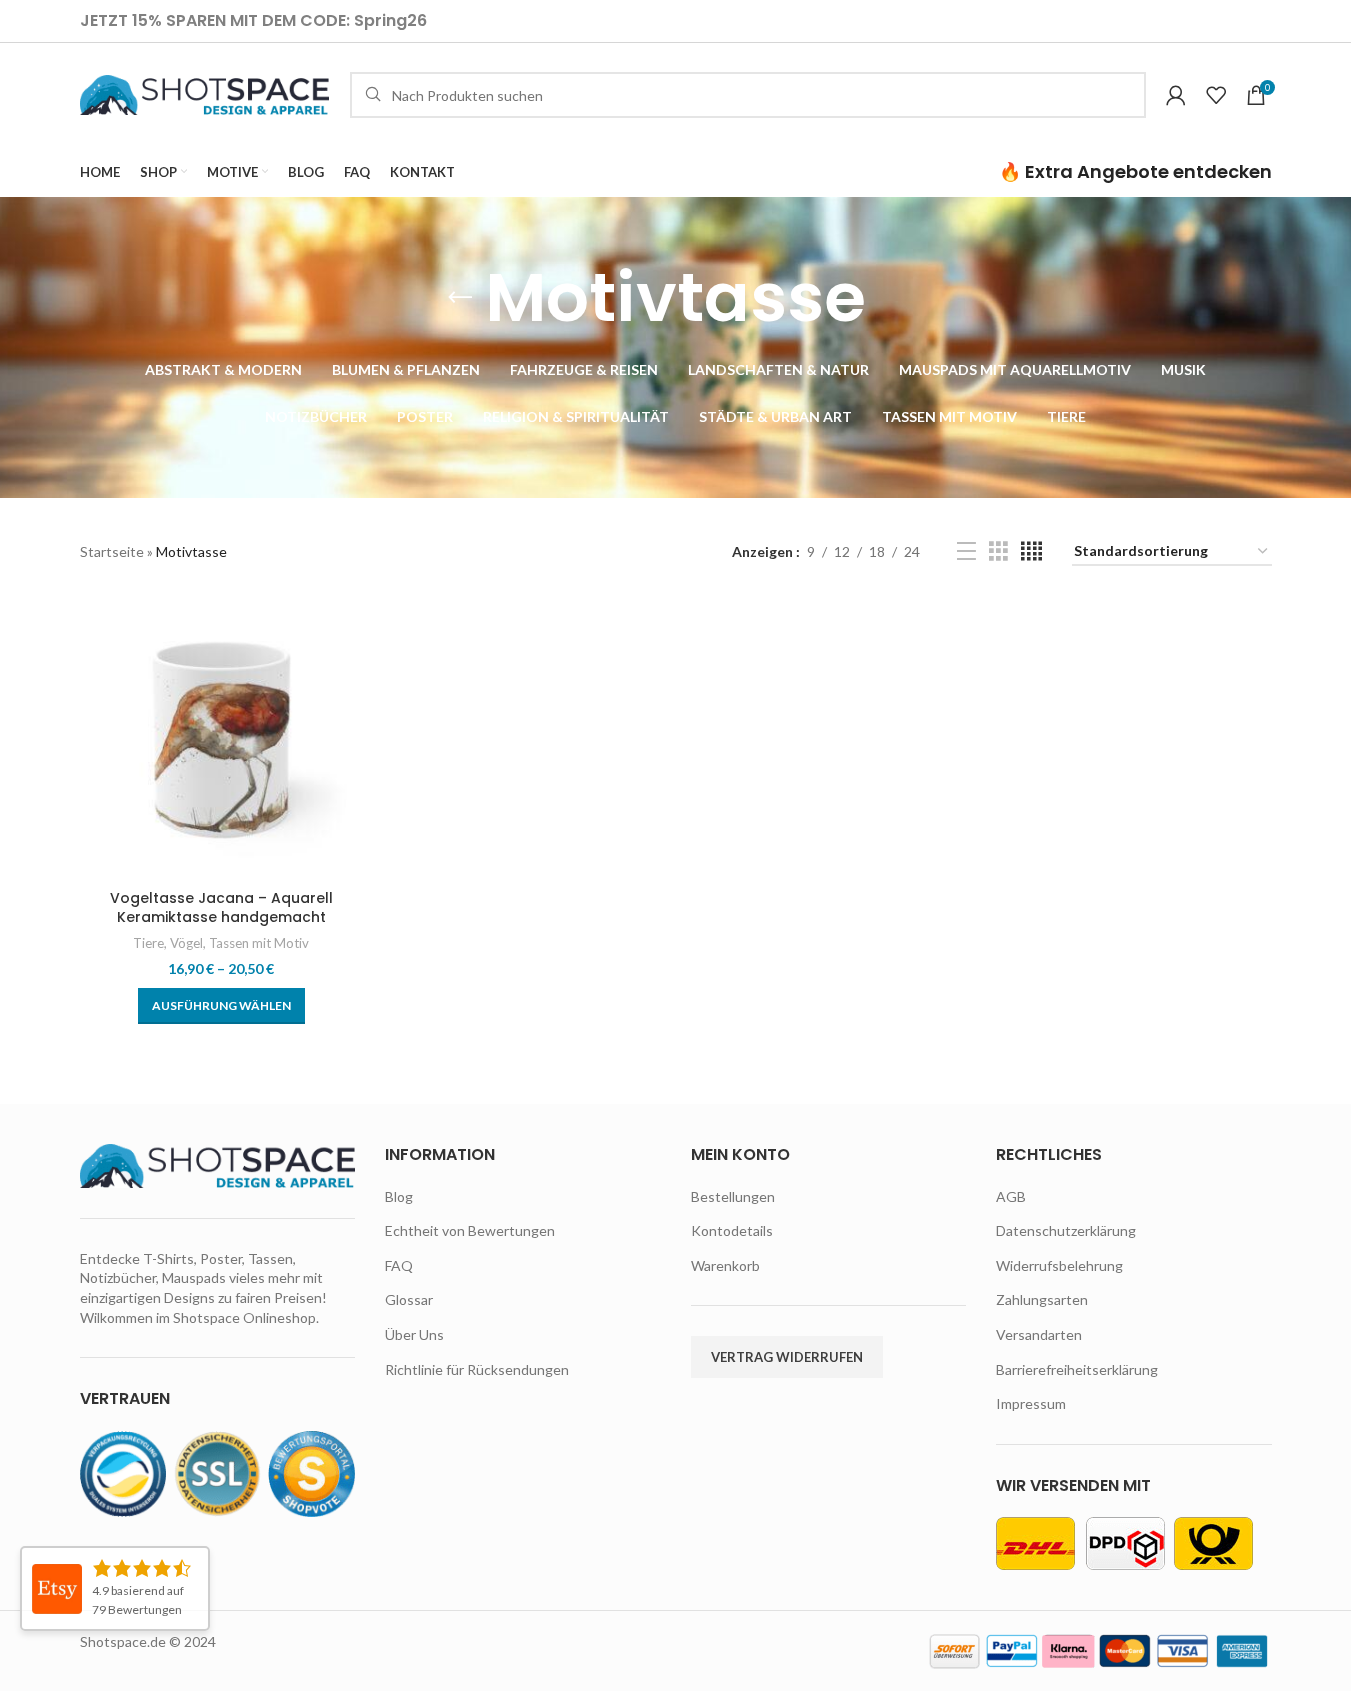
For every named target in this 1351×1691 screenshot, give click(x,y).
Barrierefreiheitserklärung (1077, 1369)
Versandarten (1039, 1334)
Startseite (112, 551)
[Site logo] (205, 93)
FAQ (399, 1265)
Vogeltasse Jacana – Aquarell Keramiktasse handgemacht (221, 908)
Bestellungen (733, 1196)
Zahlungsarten (1042, 1299)
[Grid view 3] (998, 551)
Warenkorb (725, 1265)
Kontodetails (732, 1230)
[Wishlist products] (1216, 95)
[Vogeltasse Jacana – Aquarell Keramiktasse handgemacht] (221, 737)
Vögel (186, 943)
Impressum (1031, 1403)
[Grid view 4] (1031, 551)
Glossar (409, 1299)
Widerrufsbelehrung (1059, 1265)
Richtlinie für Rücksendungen (477, 1369)
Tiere (148, 943)
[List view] (966, 551)
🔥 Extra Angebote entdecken (1135, 171)
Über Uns (414, 1334)
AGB (1011, 1196)
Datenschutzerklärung (1066, 1230)
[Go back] (460, 298)
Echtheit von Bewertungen (470, 1230)
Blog (399, 1196)
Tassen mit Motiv (259, 943)
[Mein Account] (1176, 95)
